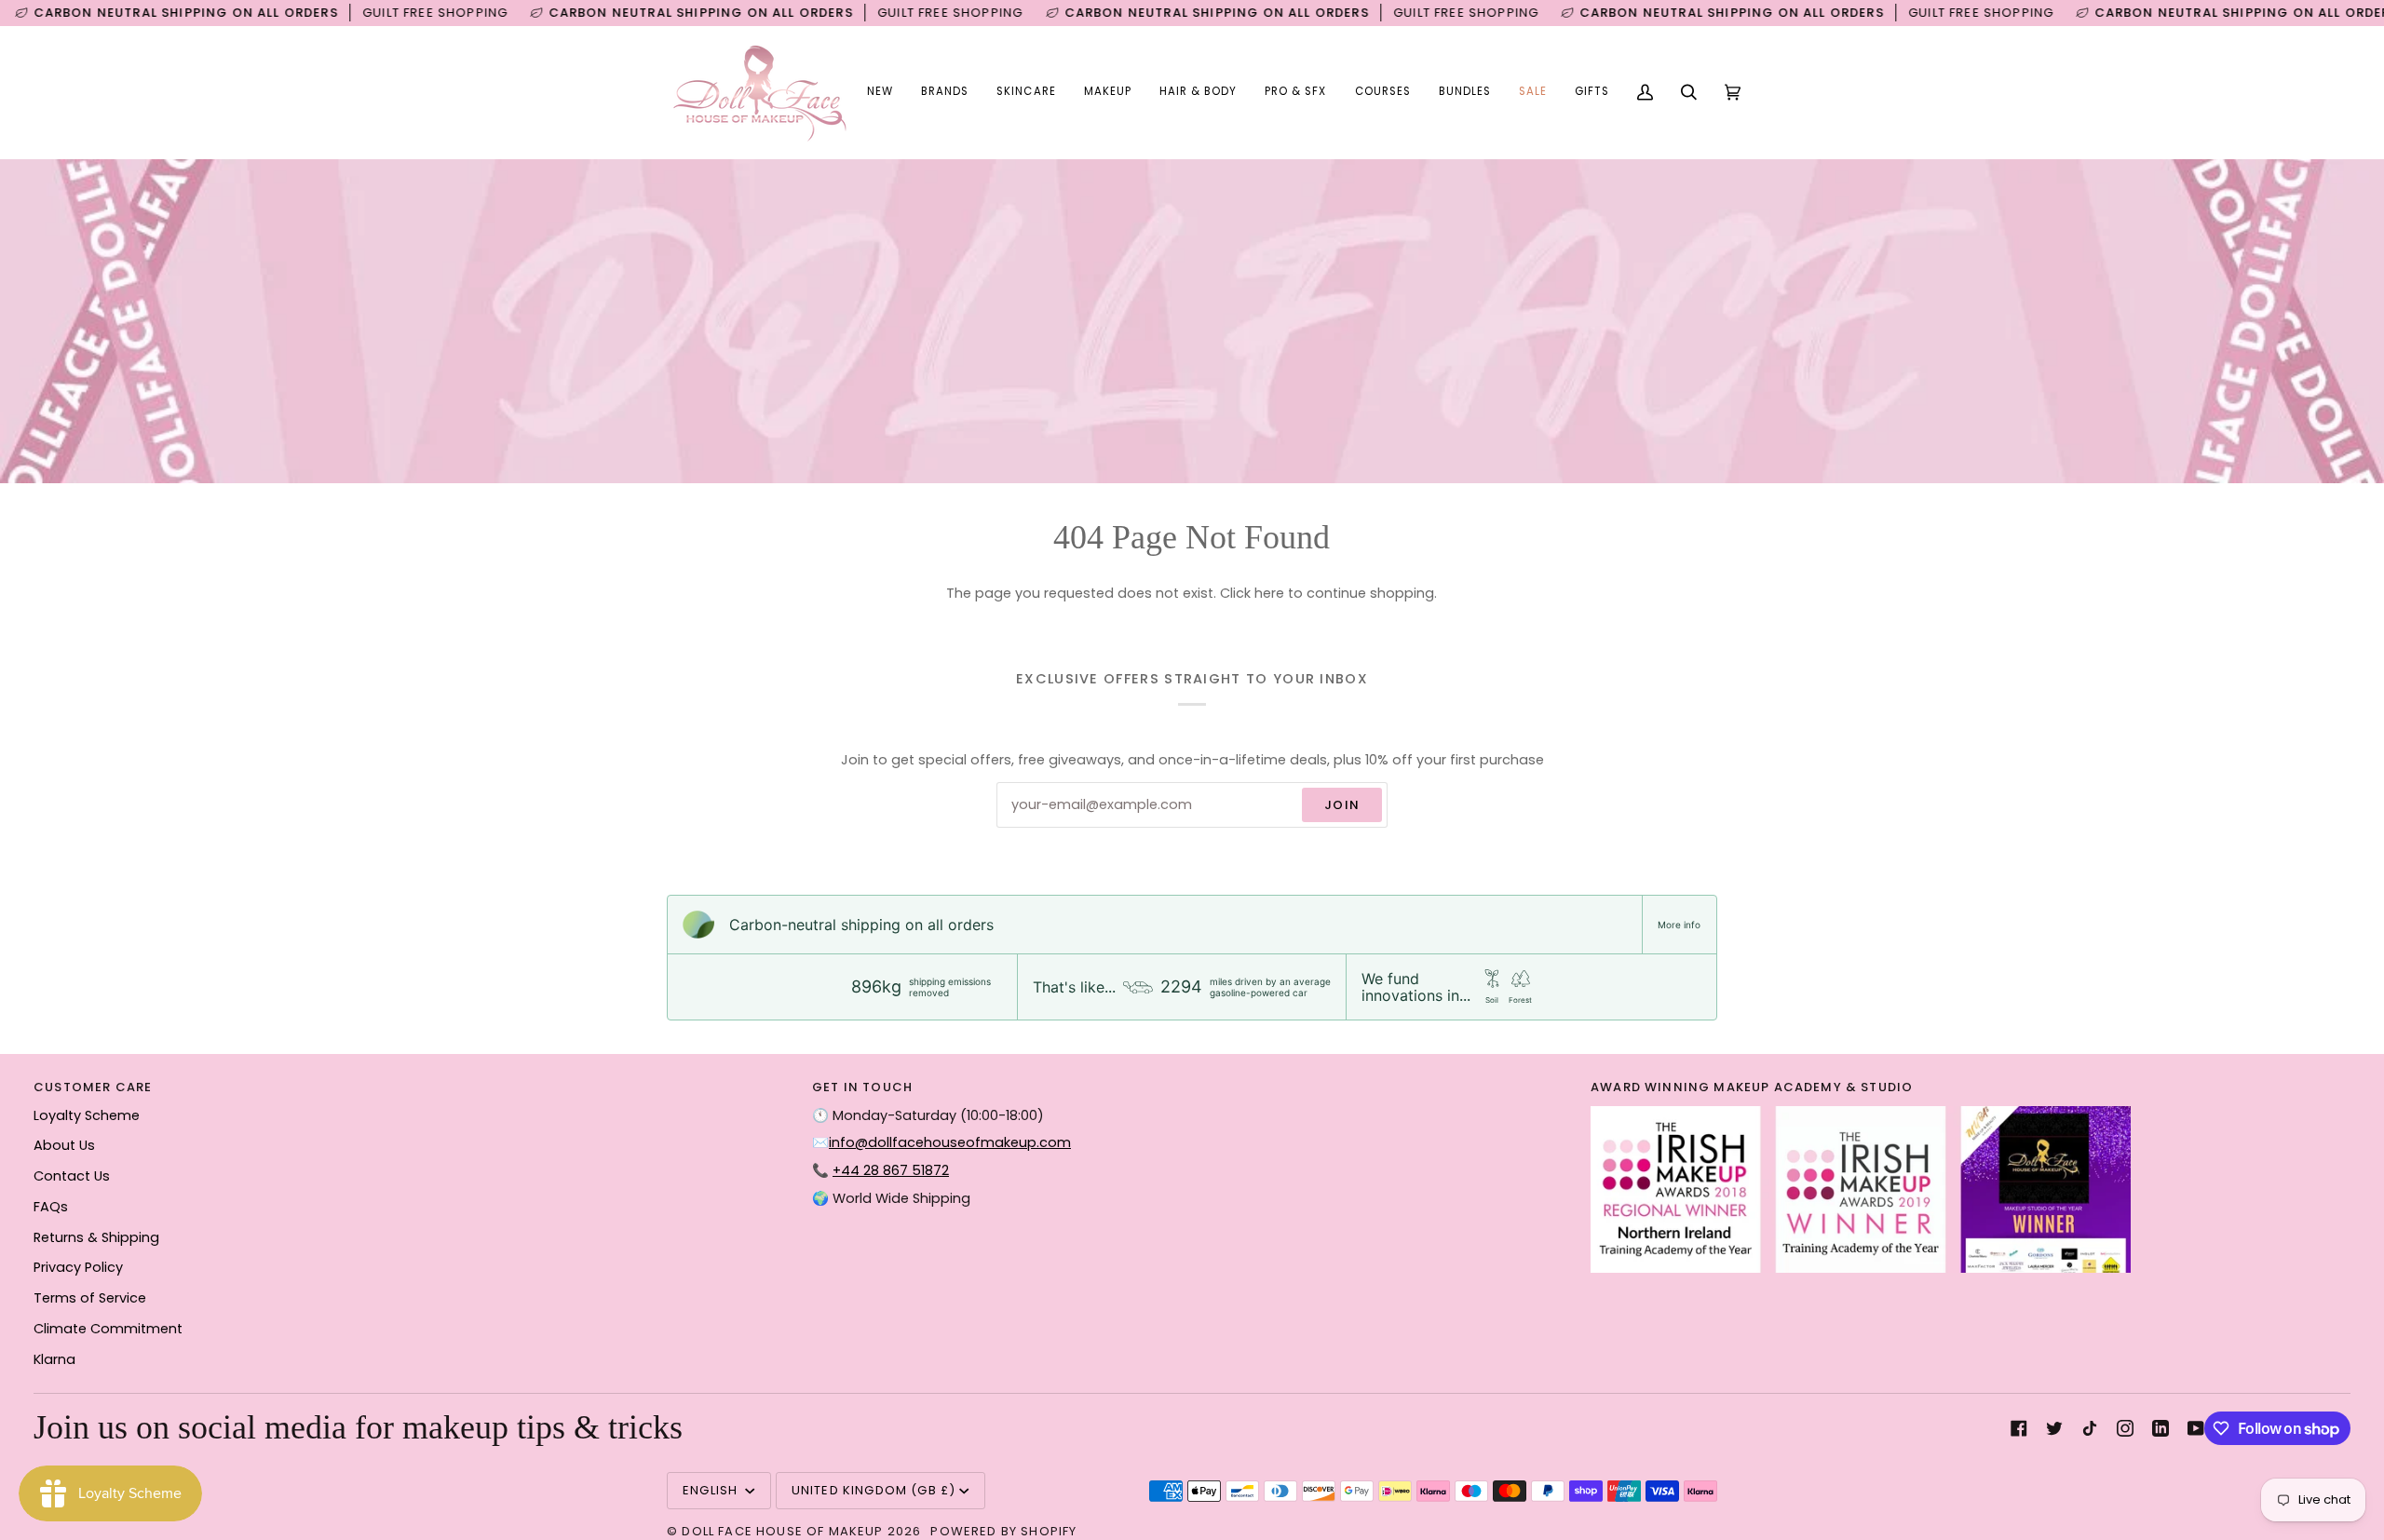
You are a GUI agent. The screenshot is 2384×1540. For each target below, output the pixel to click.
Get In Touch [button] (862, 1087)
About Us (64, 1145)
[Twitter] (2054, 1428)
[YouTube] (2196, 1428)
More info (1679, 925)
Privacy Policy (78, 1267)
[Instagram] (2125, 1428)
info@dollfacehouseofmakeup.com (950, 1142)
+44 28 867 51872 (891, 1170)
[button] (945, 92)
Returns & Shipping (96, 1237)
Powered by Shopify (1003, 1531)
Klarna (54, 1359)
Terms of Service (90, 1298)
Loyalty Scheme (87, 1115)
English (712, 1490)
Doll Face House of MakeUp (782, 1531)
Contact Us (72, 1176)
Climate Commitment (108, 1329)
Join (1342, 805)
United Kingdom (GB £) (874, 1490)
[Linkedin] (2160, 1428)
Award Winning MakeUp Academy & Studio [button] (1752, 1087)
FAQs (51, 1207)
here (1269, 593)
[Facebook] (2019, 1428)
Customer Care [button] (93, 1087)
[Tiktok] (2090, 1428)
